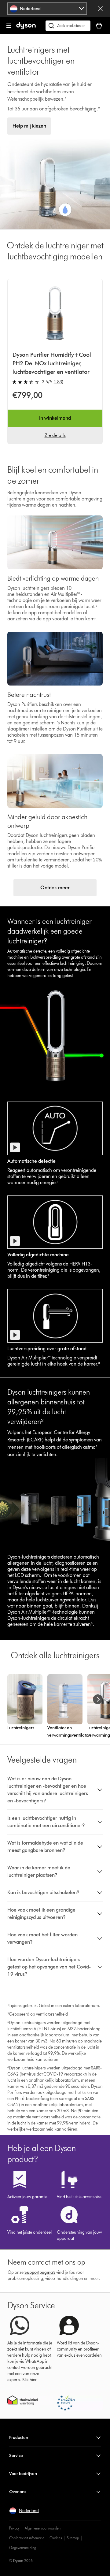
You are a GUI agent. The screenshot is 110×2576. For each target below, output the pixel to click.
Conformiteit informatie (27, 2538)
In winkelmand (55, 418)
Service (16, 2456)
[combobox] (47, 9)
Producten (19, 2438)
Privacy (14, 2528)
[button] (55, 1790)
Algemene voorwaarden (43, 2528)
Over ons (18, 2492)
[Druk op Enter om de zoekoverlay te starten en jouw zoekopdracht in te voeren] (68, 26)
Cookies (56, 2538)
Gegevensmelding (23, 2548)
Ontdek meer (55, 888)
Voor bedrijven (23, 2474)
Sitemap (73, 2538)
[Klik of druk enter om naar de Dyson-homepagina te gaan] (26, 28)
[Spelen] (15, 1147)
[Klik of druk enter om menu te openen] (9, 26)
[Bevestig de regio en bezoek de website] (100, 9)
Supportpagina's (40, 2272)
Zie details (55, 435)
